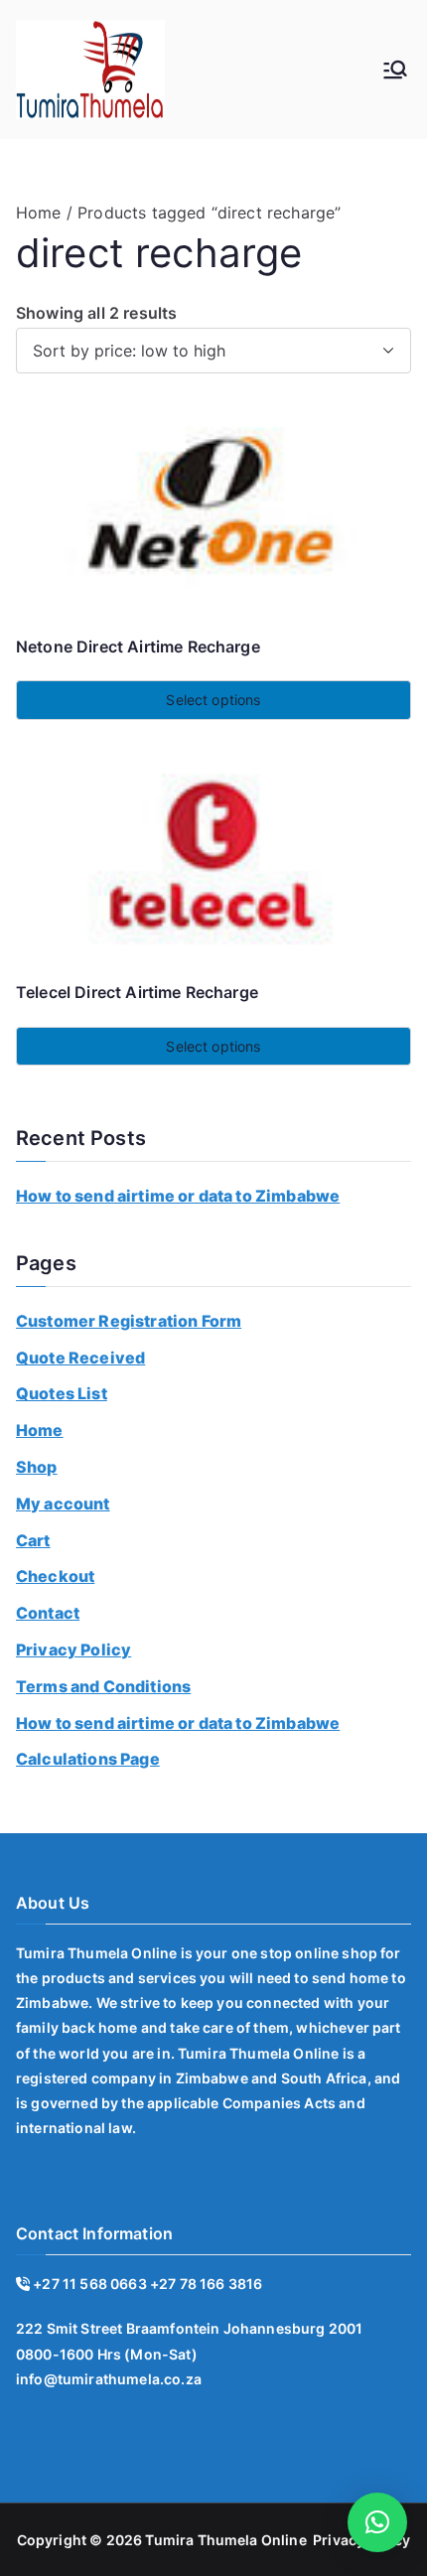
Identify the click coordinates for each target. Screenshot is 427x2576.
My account (63, 1503)
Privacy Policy (73, 1649)
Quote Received (80, 1358)
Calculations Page (88, 1759)
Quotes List (62, 1393)
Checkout (55, 1576)
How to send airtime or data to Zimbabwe (178, 1196)
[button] (377, 2522)
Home (39, 213)
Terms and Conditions (103, 1686)
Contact (48, 1613)
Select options (213, 700)
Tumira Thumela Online (225, 2540)
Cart (33, 1540)
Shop (37, 1467)
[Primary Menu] (395, 70)
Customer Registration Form (129, 1321)
